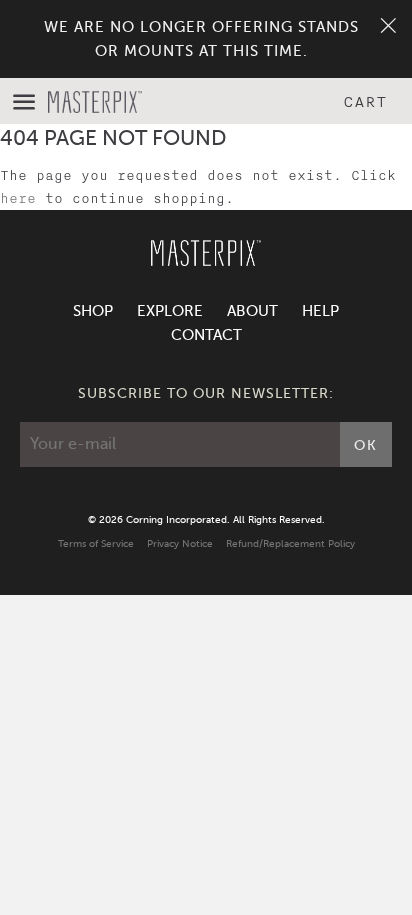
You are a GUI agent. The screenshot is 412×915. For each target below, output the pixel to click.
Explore (170, 311)
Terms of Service (96, 543)
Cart (365, 102)
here (18, 198)
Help (320, 311)
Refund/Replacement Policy (290, 543)
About (252, 311)
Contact (206, 335)
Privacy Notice (180, 543)
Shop (93, 311)
